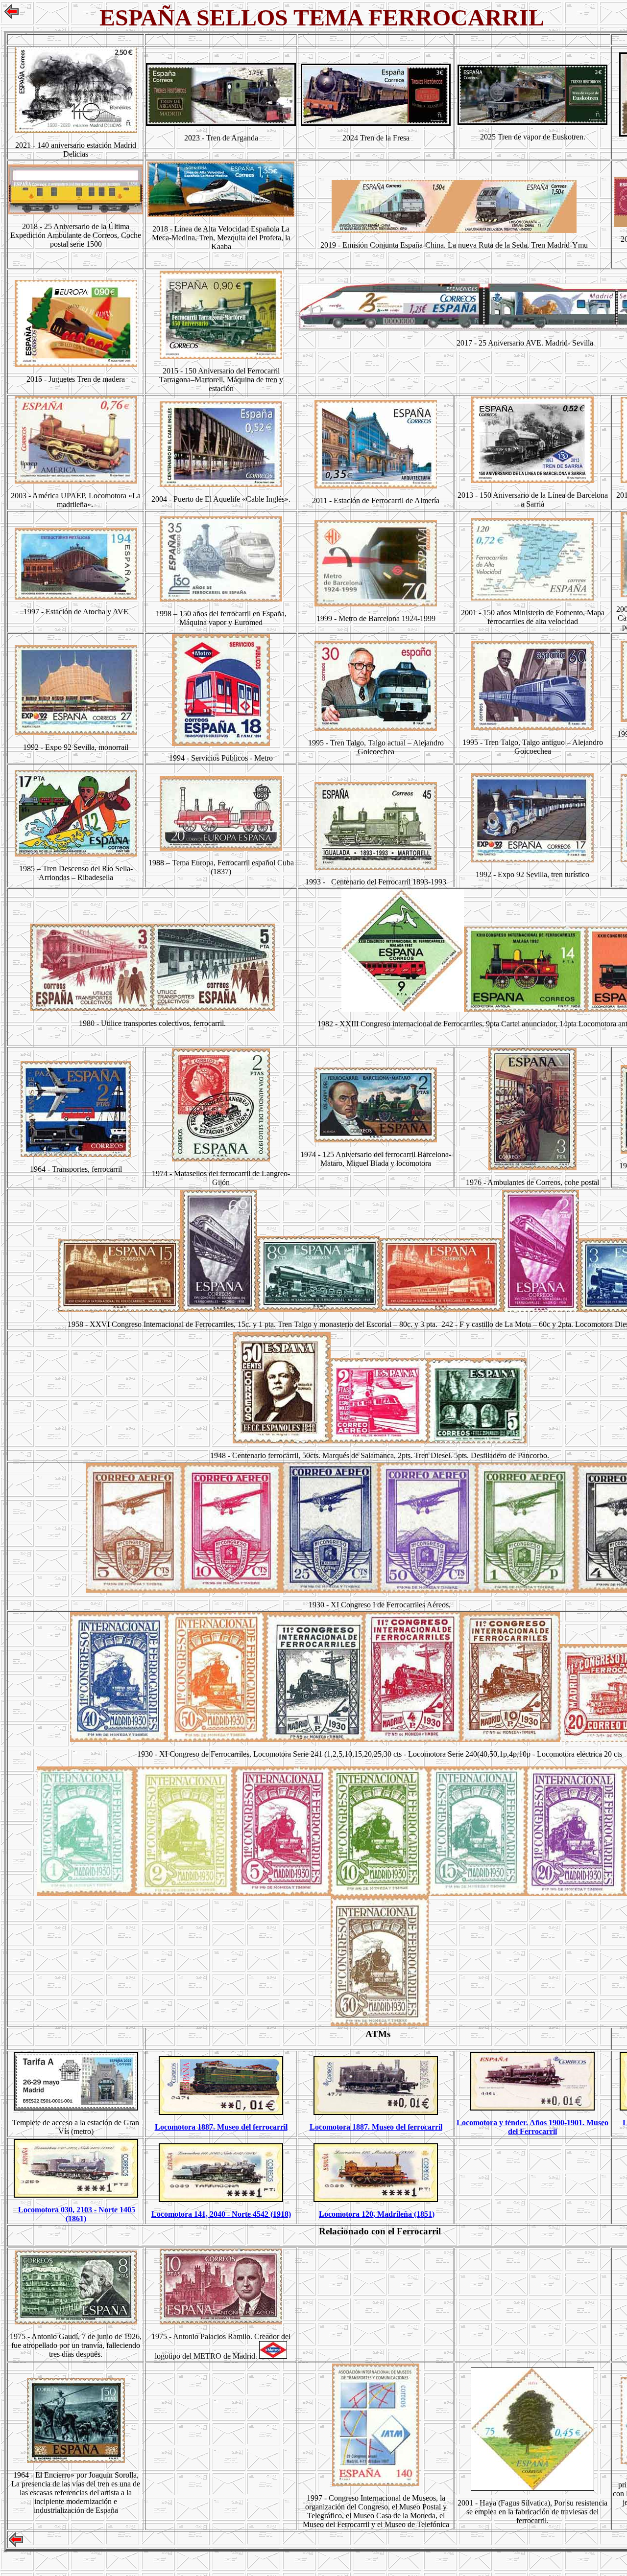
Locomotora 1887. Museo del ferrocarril (221, 2127)
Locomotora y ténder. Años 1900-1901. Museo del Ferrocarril (532, 2127)
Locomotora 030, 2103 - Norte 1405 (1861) (77, 2214)
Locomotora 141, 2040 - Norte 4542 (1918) (221, 2214)
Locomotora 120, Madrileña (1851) (377, 2214)
